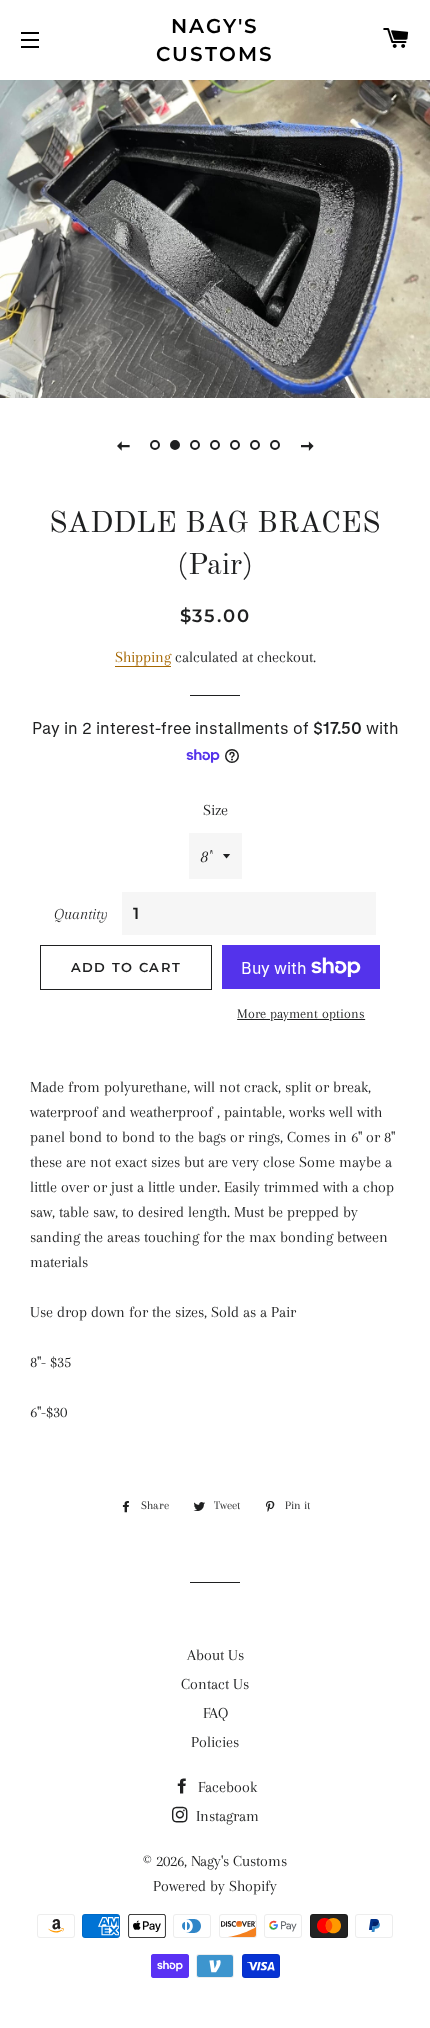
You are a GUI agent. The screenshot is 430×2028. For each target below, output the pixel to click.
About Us (215, 1655)
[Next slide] (307, 445)
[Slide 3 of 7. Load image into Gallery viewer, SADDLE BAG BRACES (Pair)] (195, 445)
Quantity (81, 914)
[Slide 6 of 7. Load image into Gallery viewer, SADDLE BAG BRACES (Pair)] (255, 445)
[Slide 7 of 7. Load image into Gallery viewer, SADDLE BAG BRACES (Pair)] (275, 445)
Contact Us (215, 1684)
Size (215, 810)
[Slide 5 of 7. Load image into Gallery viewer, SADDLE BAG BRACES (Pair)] (235, 445)
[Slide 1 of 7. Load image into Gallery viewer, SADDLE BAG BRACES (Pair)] (155, 445)
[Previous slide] (123, 445)
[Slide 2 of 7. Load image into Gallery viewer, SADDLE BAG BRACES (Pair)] (175, 445)
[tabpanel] (215, 236)
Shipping (143, 657)
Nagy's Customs (215, 40)
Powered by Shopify (215, 1886)
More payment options (301, 1013)
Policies (215, 1742)
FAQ (215, 1713)
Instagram (225, 1816)
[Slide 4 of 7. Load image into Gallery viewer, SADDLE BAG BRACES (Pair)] (215, 445)
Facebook (225, 1787)
